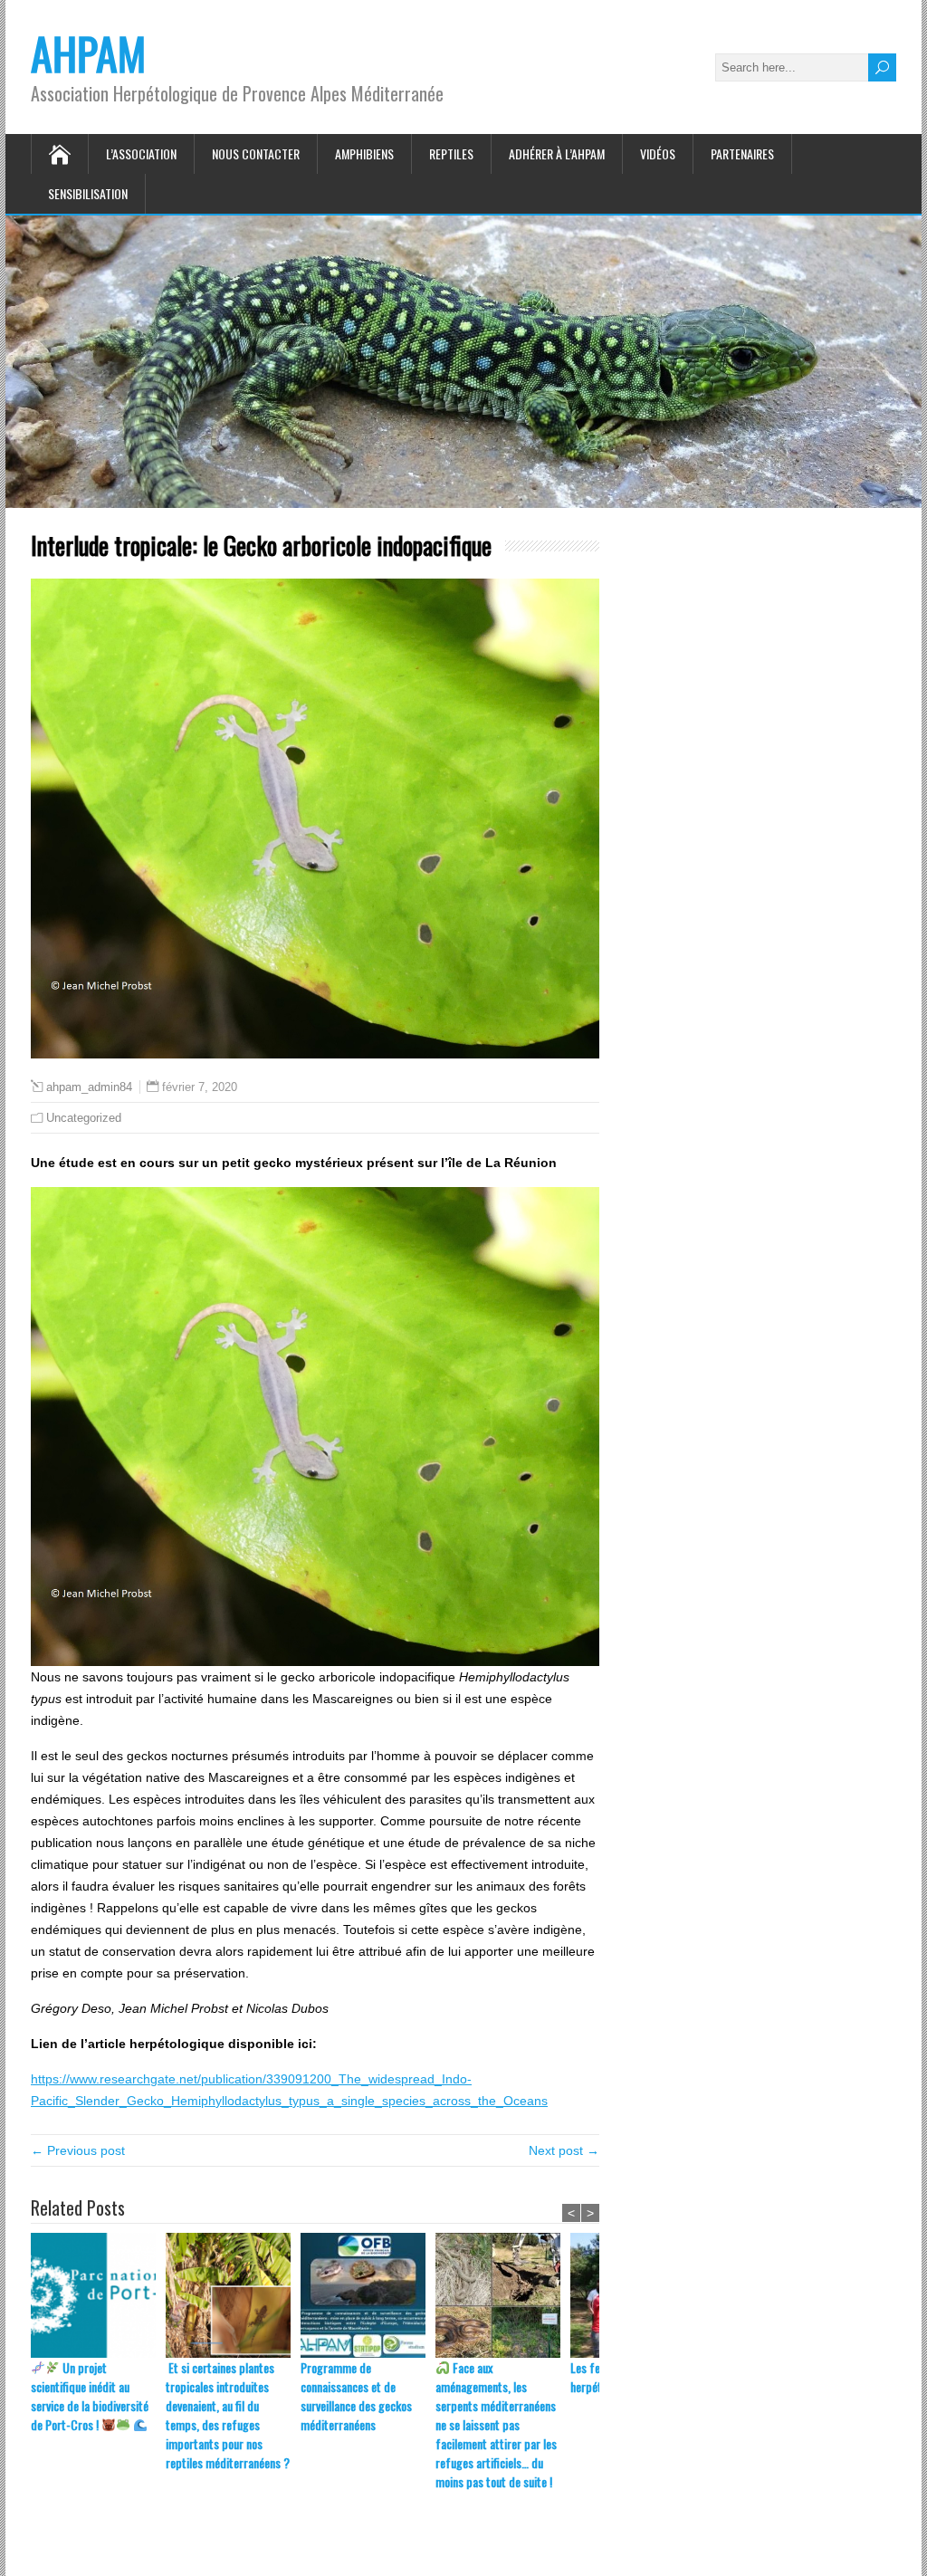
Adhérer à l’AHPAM (557, 153)
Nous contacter (256, 153)
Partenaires (742, 153)
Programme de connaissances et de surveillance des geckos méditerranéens (356, 2396)
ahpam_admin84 (89, 1087)
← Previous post (78, 2150)
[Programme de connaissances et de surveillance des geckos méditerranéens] (368, 2295)
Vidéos (658, 153)
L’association (141, 153)
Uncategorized (84, 1118)
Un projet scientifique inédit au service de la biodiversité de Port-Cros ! (90, 2396)
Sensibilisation (88, 193)
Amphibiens (364, 153)
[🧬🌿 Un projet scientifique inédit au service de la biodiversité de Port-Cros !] (98, 2295)
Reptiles (451, 153)
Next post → (564, 2150)
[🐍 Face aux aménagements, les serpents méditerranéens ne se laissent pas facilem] (503, 2295)
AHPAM (88, 53)
